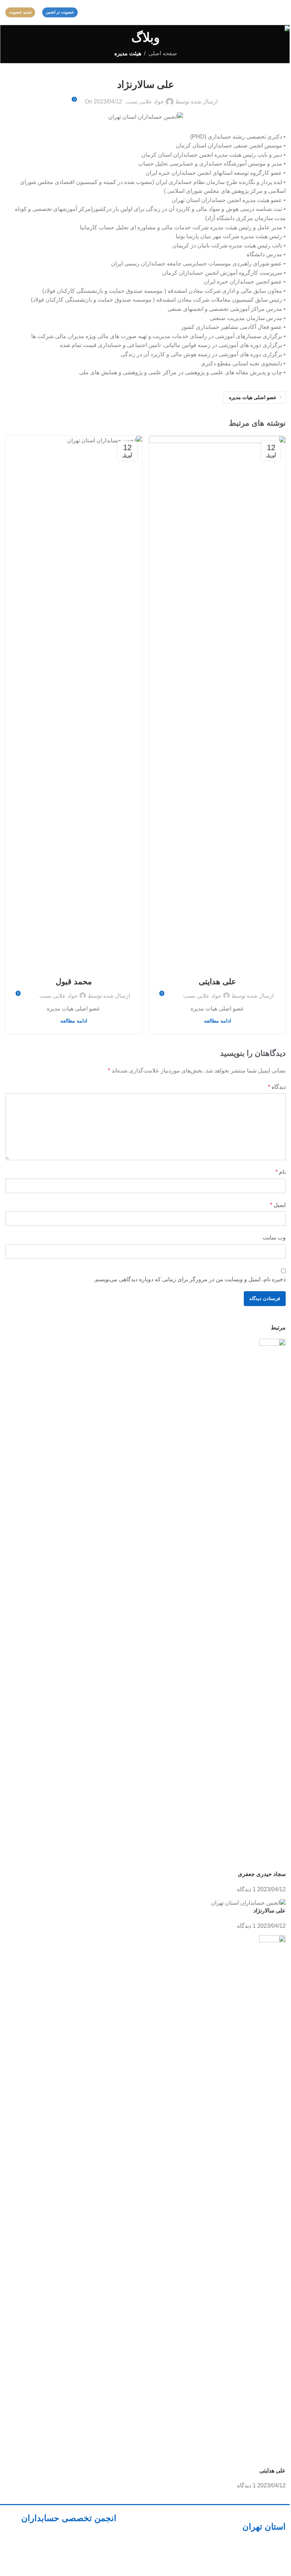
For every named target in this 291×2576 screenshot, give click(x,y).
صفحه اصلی (163, 53)
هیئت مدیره (128, 53)
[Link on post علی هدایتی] (217, 702)
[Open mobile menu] (283, 12)
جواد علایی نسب (145, 102)
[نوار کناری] (282, 2567)
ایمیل (278, 1205)
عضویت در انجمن (60, 12)
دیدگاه (277, 1087)
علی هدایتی (217, 982)
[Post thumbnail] (272, 1604)
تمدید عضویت (20, 12)
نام (281, 1172)
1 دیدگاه (246, 1889)
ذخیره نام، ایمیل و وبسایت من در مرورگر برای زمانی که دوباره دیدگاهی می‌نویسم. (190, 1279)
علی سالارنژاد (270, 1911)
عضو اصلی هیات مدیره (253, 397)
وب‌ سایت (274, 1237)
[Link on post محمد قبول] (74, 702)
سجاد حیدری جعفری (262, 1874)
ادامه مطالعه (218, 1021)
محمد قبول (74, 982)
